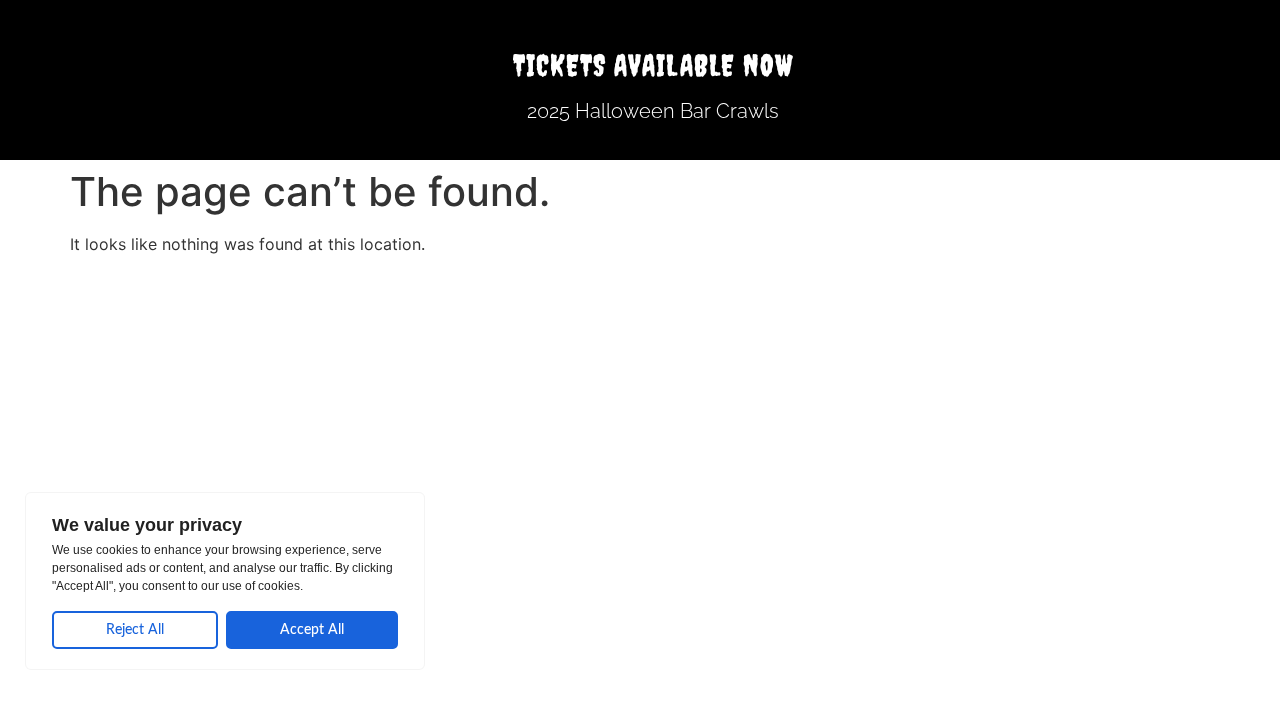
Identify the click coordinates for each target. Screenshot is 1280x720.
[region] (225, 581)
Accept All (312, 630)
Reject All (135, 630)
